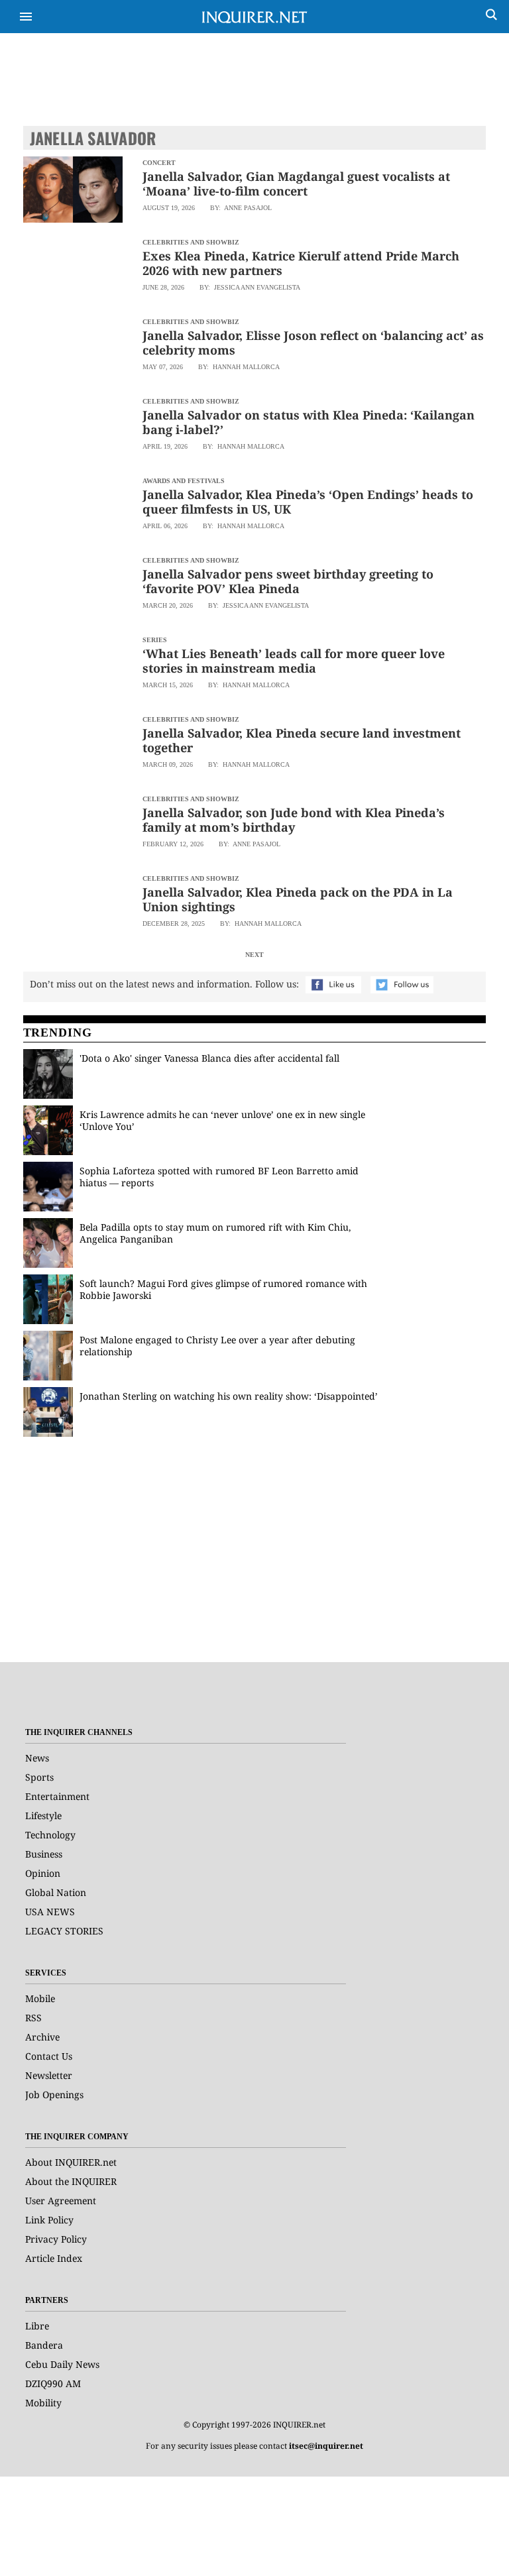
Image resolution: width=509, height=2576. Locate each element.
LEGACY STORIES (64, 1931)
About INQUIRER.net (71, 2162)
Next (254, 955)
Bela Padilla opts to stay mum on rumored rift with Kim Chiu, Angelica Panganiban (215, 1233)
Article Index (54, 2258)
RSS (33, 2018)
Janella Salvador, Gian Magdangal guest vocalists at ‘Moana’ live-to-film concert (296, 184)
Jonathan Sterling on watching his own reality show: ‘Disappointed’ (229, 1396)
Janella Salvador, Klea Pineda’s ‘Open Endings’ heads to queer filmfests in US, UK (308, 502)
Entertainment (57, 1796)
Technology (50, 1835)
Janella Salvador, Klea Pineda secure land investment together (302, 740)
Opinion (43, 1873)
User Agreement (61, 2201)
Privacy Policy (56, 2239)
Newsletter (49, 2075)
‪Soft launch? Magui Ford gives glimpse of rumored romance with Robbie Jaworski (223, 1289)
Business (44, 1854)
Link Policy (49, 2220)
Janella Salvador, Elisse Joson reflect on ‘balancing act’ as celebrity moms (313, 343)
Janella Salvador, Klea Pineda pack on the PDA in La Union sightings (298, 899)
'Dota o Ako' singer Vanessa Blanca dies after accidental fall (209, 1058)
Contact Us (49, 2056)
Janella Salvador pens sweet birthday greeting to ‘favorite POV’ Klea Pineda (288, 581)
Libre (37, 2326)
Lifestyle (43, 1816)
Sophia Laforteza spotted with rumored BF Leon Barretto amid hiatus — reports (219, 1177)
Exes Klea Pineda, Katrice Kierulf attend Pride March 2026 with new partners (301, 263)
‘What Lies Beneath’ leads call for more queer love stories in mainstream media (294, 661)
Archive (42, 2037)
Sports (39, 1777)
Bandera (44, 2345)
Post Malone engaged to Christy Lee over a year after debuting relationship (217, 1346)
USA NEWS (50, 1912)
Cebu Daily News (62, 2364)
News (37, 1758)
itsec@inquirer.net (326, 2446)
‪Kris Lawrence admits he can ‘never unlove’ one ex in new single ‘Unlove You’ (222, 1120)
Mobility (43, 2403)
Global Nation (56, 1892)
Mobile (40, 1998)
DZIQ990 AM (53, 2383)
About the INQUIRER (71, 2181)
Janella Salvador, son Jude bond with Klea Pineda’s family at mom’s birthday (294, 820)
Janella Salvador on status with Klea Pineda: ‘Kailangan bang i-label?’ (309, 422)
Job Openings (54, 2095)
